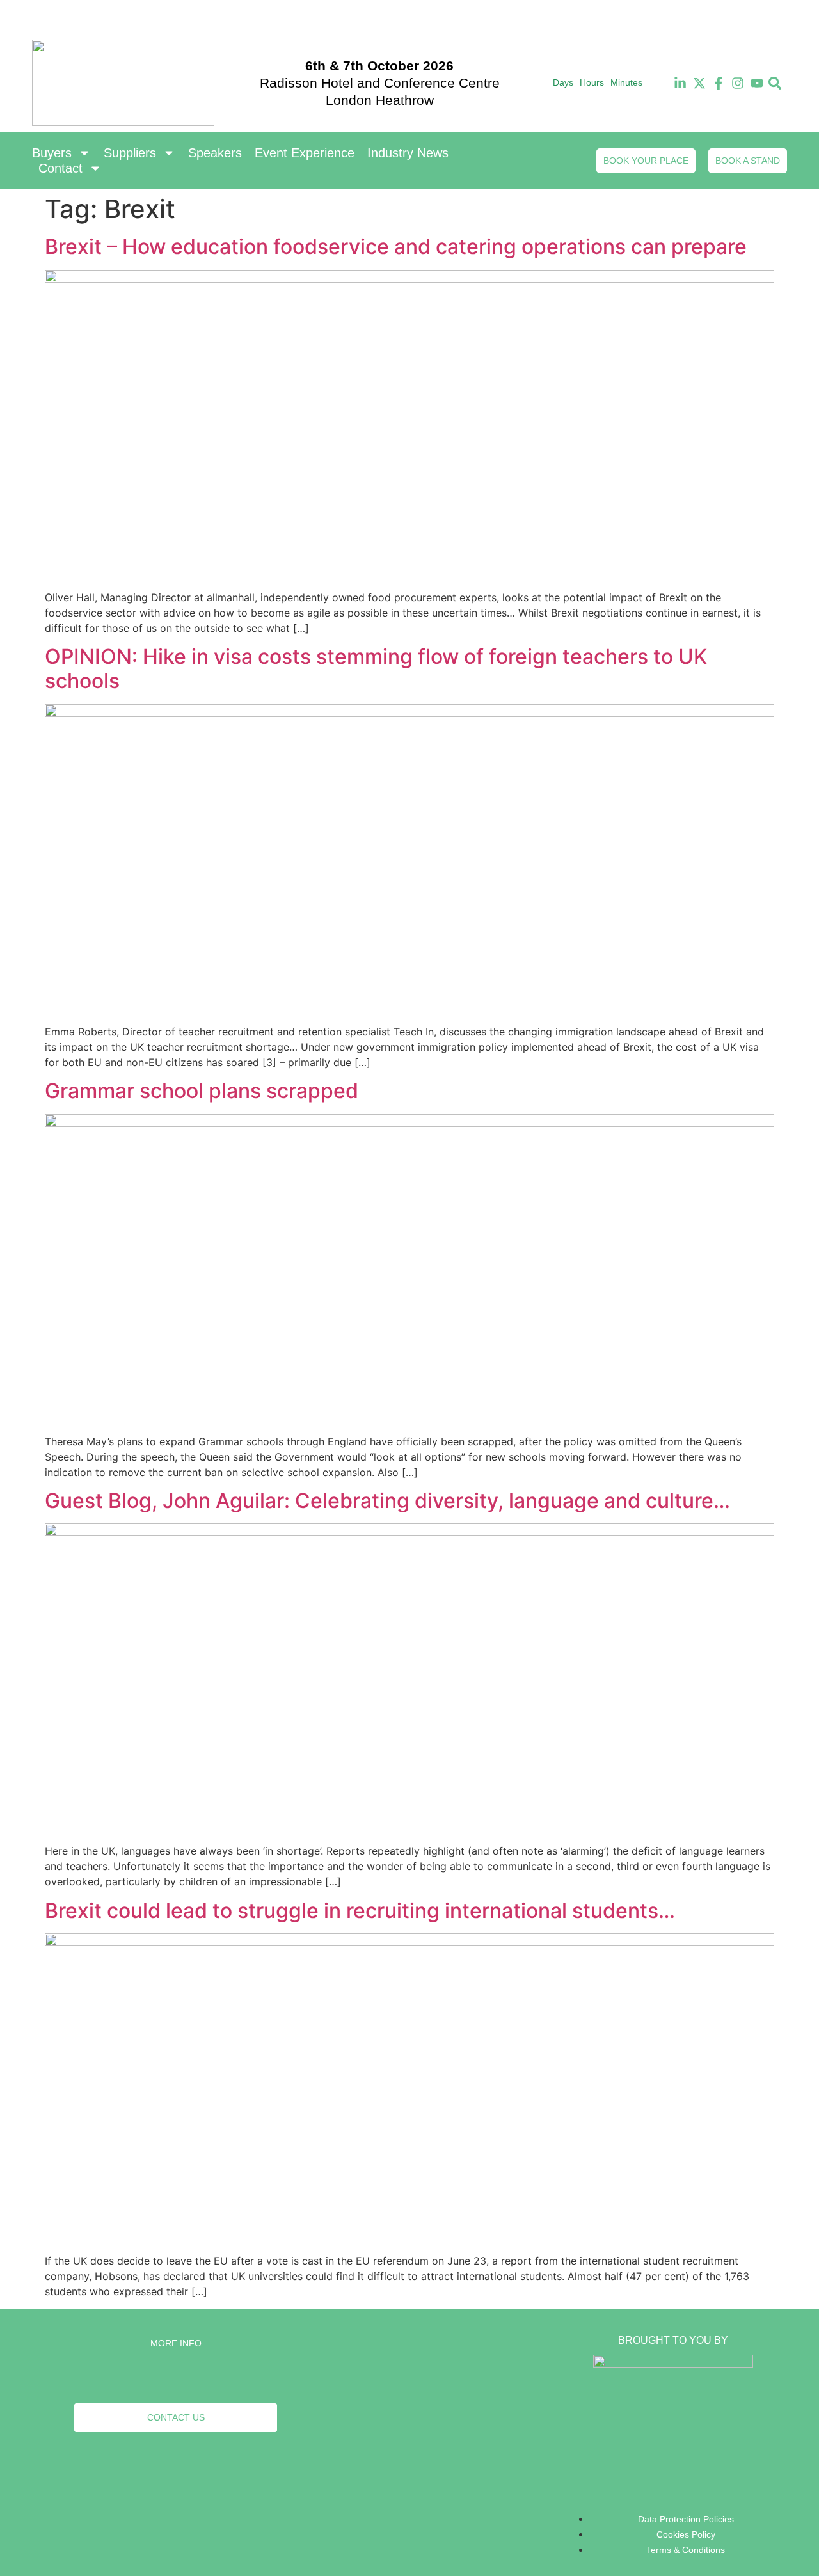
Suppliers (130, 153)
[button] (775, 83)
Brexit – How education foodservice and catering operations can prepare (396, 247)
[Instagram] (738, 83)
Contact (60, 168)
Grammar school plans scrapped (202, 1091)
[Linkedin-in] (680, 83)
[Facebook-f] (719, 83)
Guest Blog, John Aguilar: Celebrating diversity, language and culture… (387, 1501)
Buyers (52, 153)
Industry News (408, 153)
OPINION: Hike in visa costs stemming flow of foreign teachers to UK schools (376, 669)
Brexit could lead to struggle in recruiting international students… (360, 1911)
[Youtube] (757, 83)
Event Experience (305, 153)
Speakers (215, 153)
